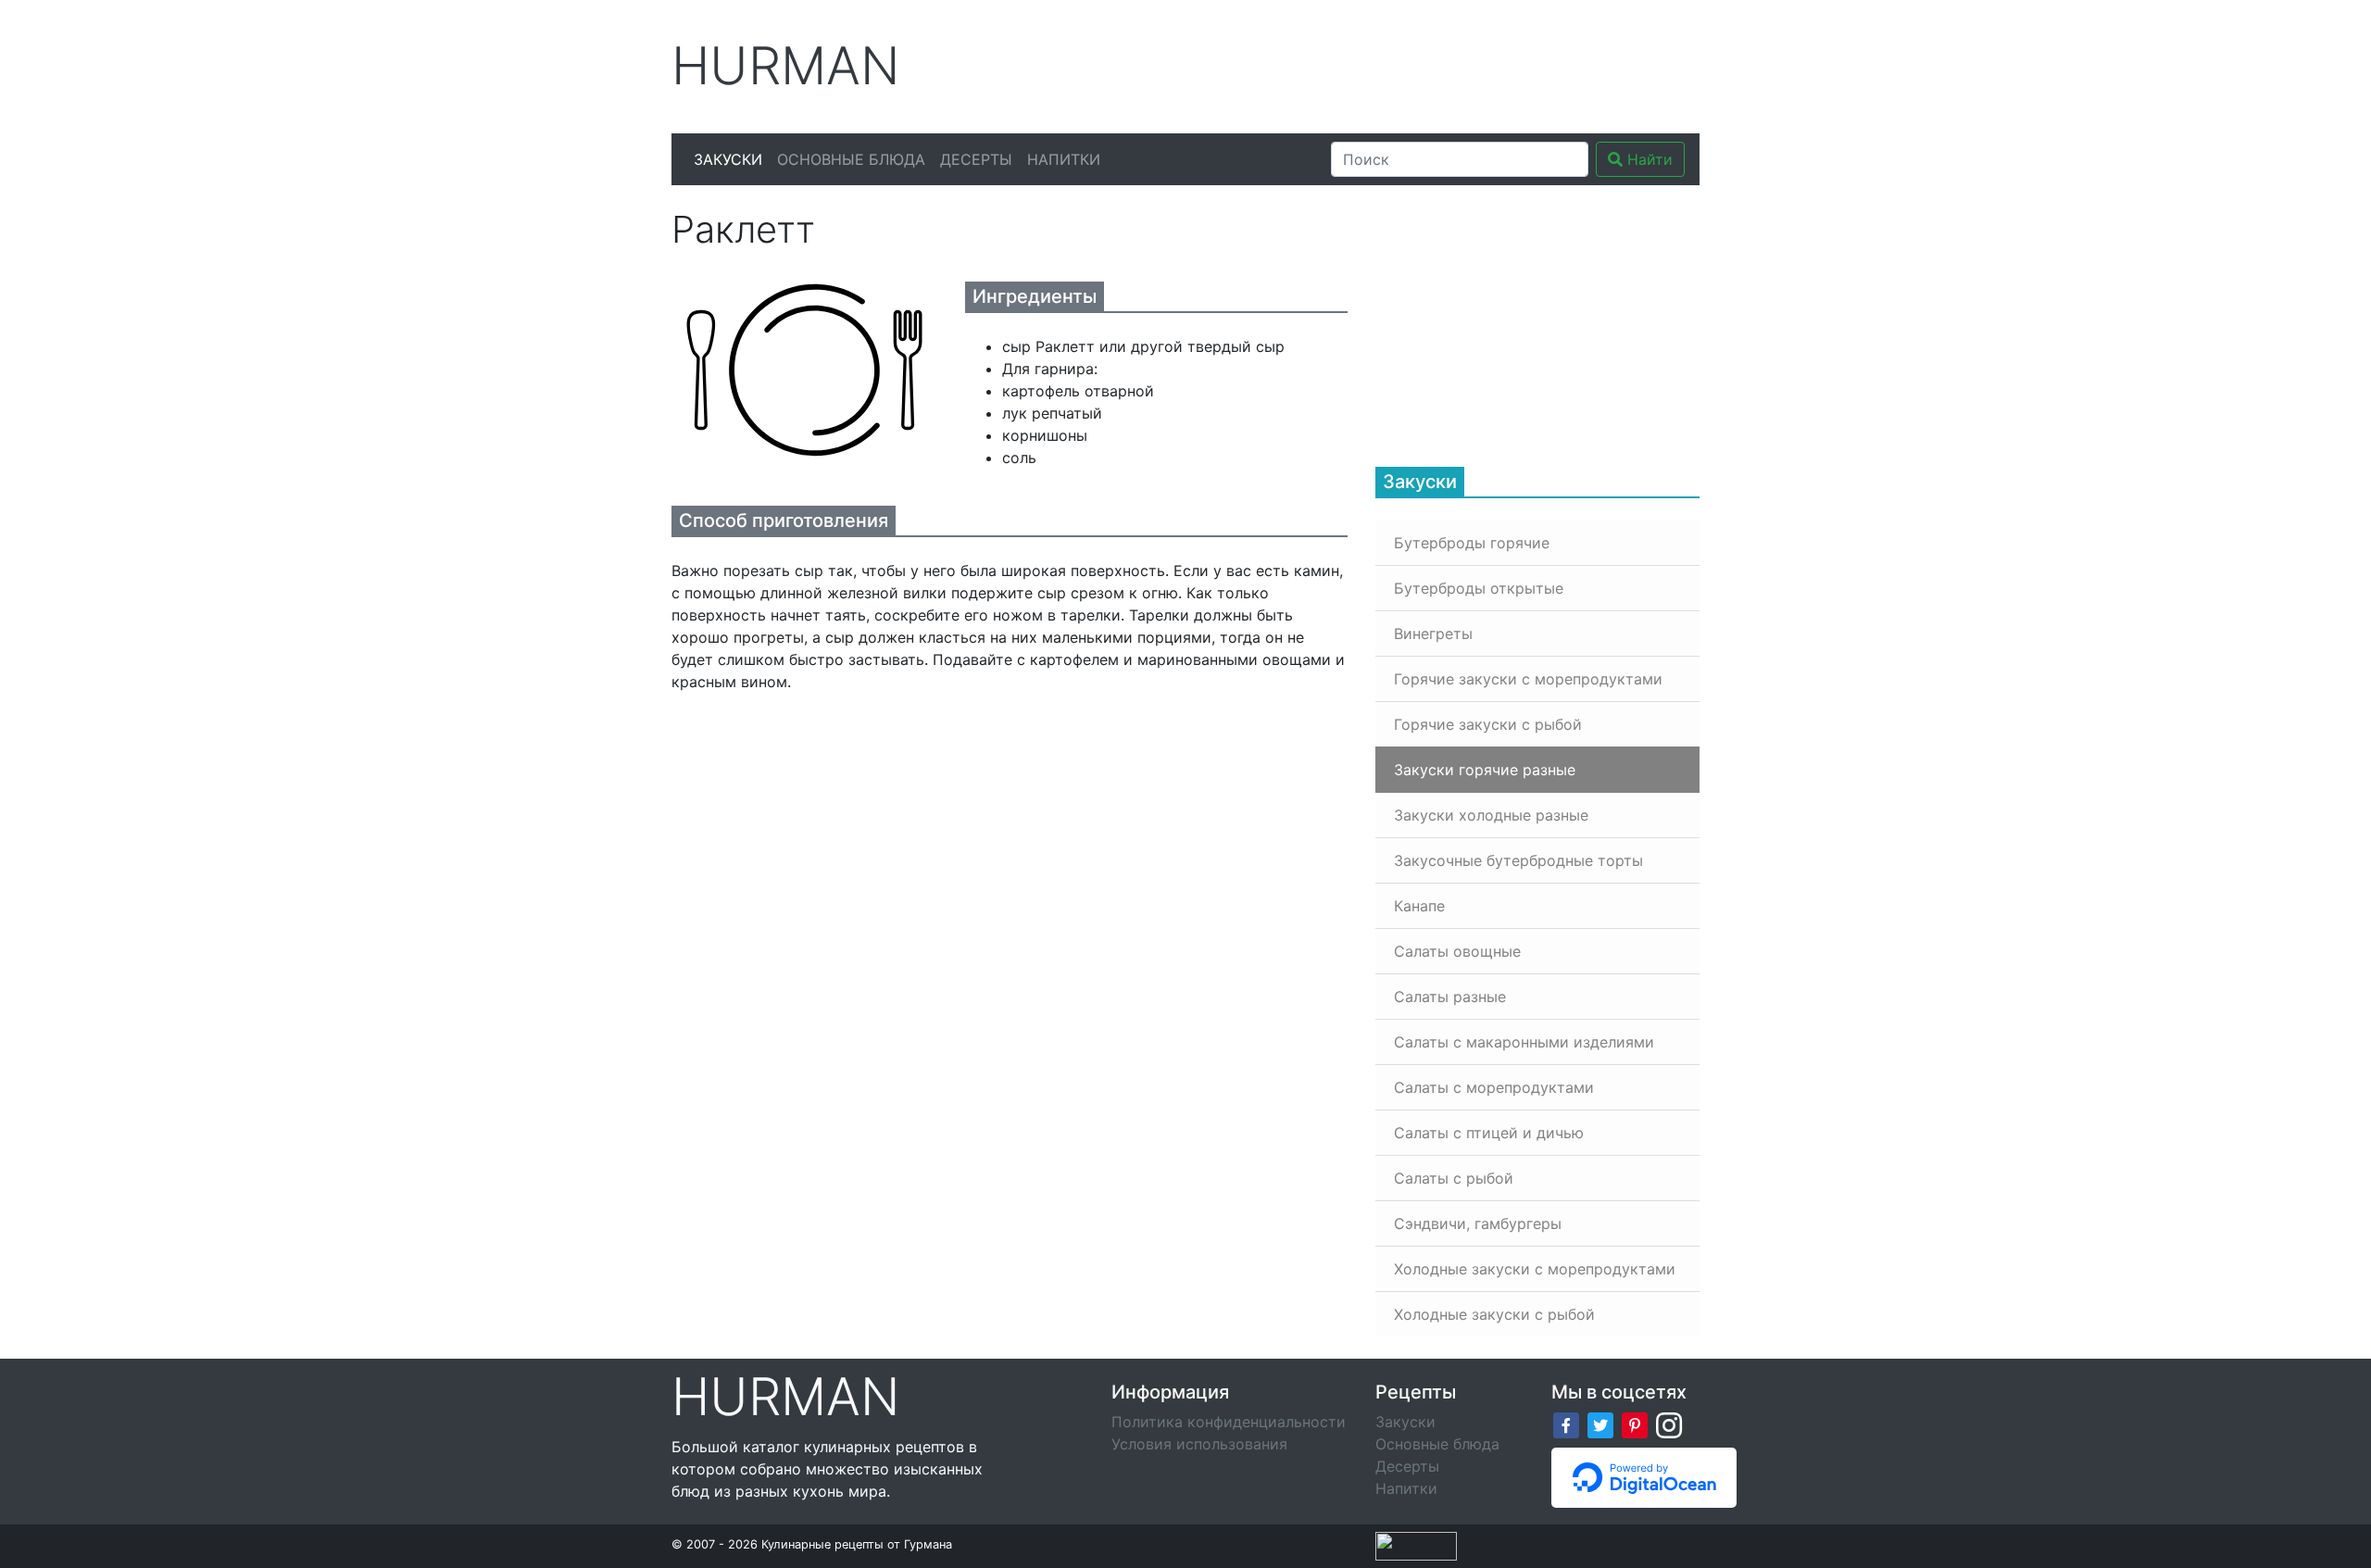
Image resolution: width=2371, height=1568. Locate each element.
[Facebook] (1566, 1424)
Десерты (976, 159)
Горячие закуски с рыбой (1488, 724)
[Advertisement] (1361, 64)
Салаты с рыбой (1454, 1178)
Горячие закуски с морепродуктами (1528, 679)
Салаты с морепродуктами (1494, 1087)
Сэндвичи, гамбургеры (1478, 1223)
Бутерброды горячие (1472, 543)
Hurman (786, 66)
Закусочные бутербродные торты (1518, 860)
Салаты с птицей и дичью (1489, 1133)
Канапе (1419, 906)
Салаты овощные (1457, 951)
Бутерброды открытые (1479, 588)
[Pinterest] (1635, 1424)
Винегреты (1433, 633)
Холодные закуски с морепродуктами (1535, 1269)
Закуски (728, 159)
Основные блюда (851, 159)
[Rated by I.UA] (1416, 1545)
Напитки (1064, 159)
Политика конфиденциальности (1229, 1422)
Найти (1648, 159)
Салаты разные (1450, 997)
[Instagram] (1669, 1424)
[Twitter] (1600, 1424)
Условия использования (1199, 1444)
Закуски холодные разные (1491, 815)
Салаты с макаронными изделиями (1524, 1042)
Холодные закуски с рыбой (1494, 1314)
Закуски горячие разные (1485, 770)
